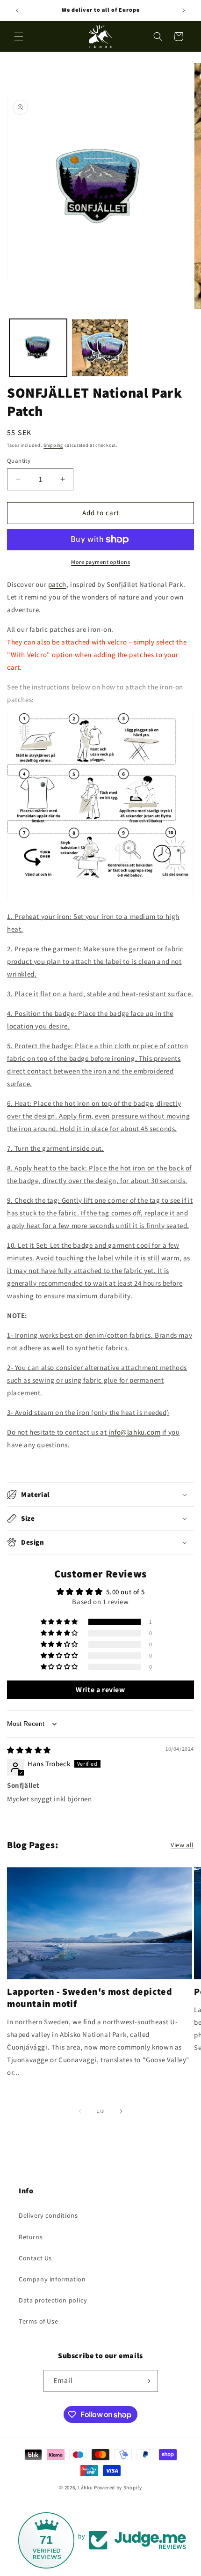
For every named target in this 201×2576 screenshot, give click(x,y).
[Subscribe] (147, 2381)
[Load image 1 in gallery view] (38, 348)
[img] (29, 1750)
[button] (19, 37)
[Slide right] (121, 2111)
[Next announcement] (184, 10)
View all (182, 1845)
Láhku (86, 2487)
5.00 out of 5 (125, 1592)
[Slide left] (80, 2111)
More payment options (100, 562)
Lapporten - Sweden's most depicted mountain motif (90, 1998)
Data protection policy (53, 2300)
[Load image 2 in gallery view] (100, 348)
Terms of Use (38, 2321)
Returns (31, 2237)
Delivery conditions (48, 2215)
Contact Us (35, 2258)
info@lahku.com (134, 1432)
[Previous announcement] (17, 10)
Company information (52, 2279)
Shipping (53, 445)
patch (57, 584)
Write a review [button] (100, 1690)
